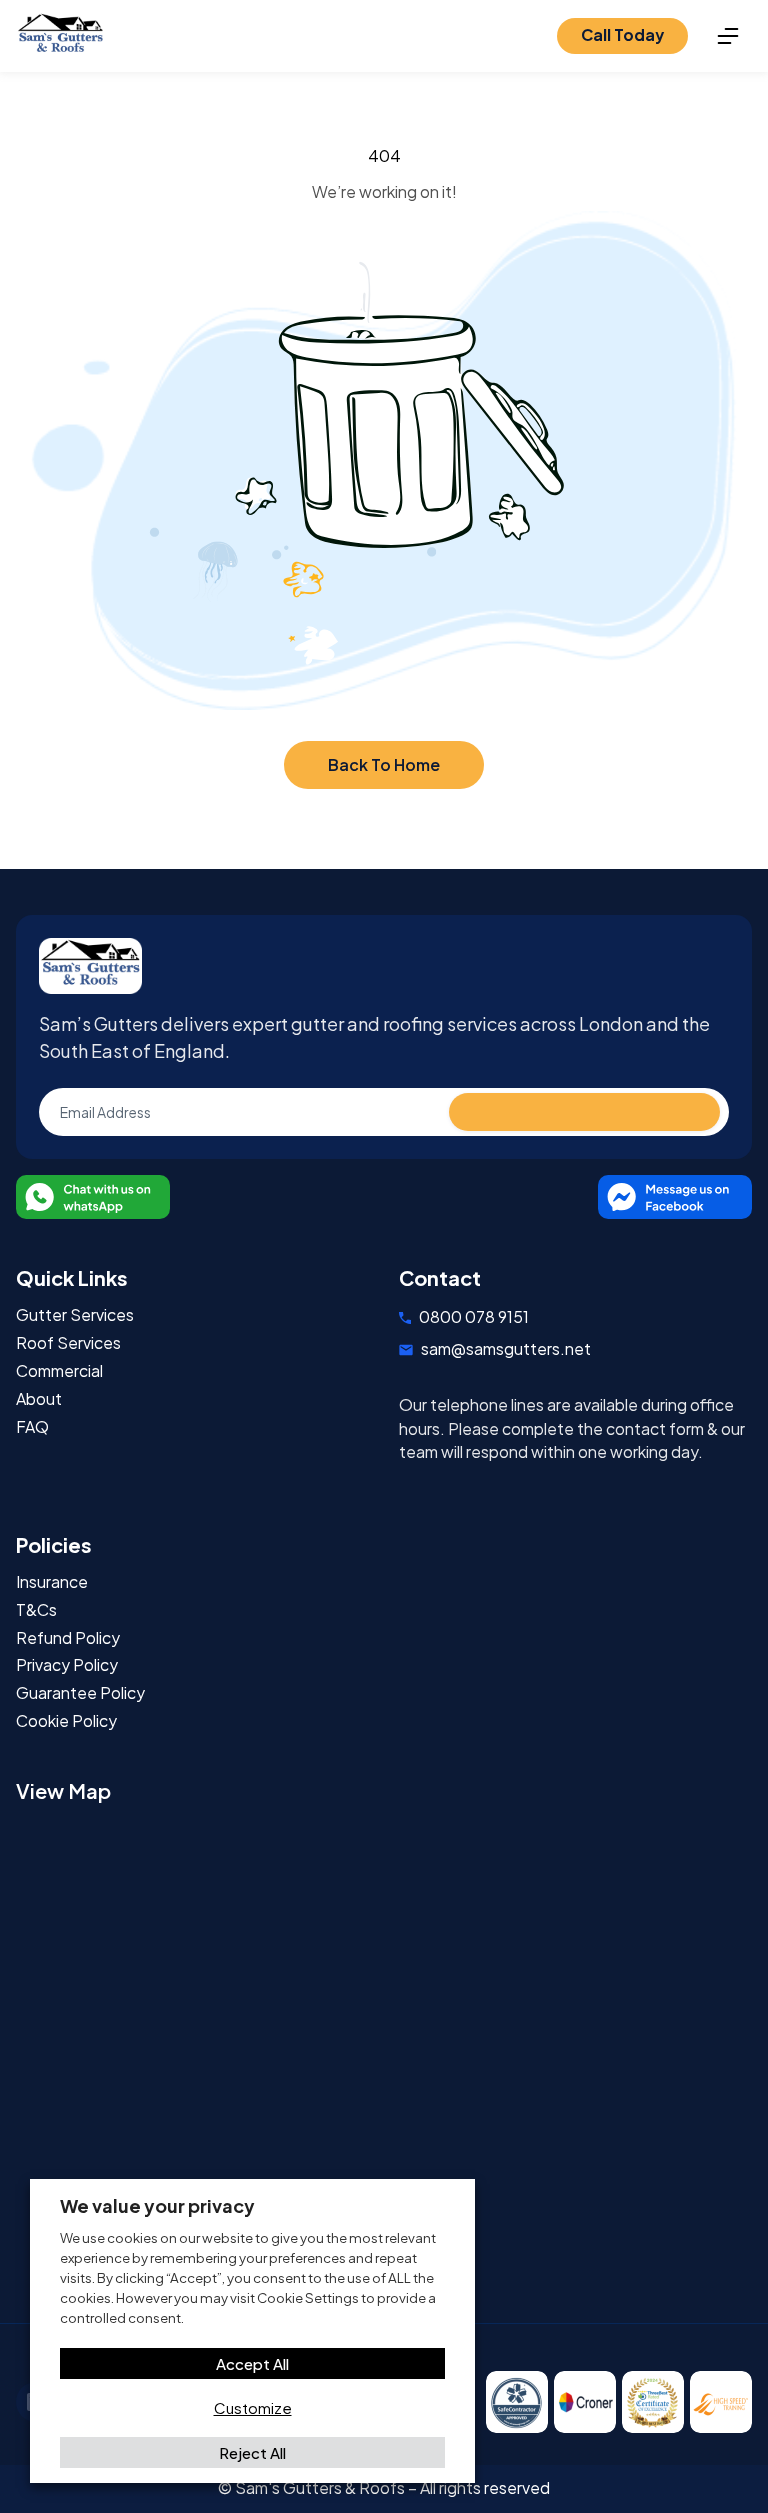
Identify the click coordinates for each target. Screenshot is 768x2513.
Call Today (622, 35)
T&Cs (36, 1610)
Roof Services (68, 1343)
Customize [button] (253, 2407)
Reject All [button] (252, 2452)
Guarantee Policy (80, 1693)
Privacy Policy (67, 1665)
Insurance (52, 1582)
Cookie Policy (66, 1721)
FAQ (32, 1427)
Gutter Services (75, 1315)
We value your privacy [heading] (157, 2205)
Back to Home (384, 764)
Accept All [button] (252, 2363)
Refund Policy (68, 1638)
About (39, 1399)
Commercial (59, 1371)
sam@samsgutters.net (506, 1349)
